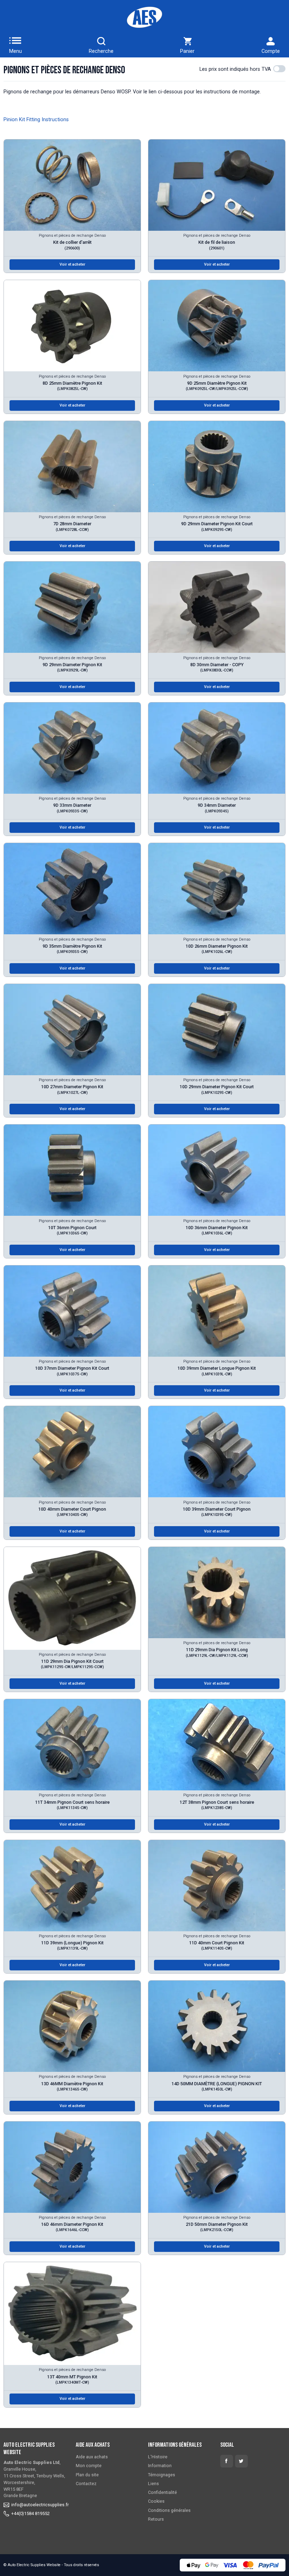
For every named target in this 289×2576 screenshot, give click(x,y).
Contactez (86, 2484)
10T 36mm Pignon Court (72, 1230)
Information (160, 2466)
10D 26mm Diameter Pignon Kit (217, 949)
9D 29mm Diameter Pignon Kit (72, 667)
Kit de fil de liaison (217, 245)
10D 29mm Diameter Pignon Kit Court (217, 1089)
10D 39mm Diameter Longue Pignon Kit (217, 1371)
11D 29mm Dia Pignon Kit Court (72, 1664)
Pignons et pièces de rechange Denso (72, 236)
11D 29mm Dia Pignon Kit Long (217, 1652)
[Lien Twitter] (241, 2461)
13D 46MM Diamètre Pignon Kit (72, 2086)
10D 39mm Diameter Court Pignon (217, 1512)
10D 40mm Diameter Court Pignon (72, 1512)
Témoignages (162, 2475)
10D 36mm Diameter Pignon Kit (217, 1230)
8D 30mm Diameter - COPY (217, 667)
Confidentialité (162, 2492)
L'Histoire (158, 2457)
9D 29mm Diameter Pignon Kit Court (217, 526)
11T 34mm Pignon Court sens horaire (72, 1805)
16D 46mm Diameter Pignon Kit (72, 2227)
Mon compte (89, 2466)
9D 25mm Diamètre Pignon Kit (217, 386)
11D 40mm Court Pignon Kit (217, 1945)
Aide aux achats (92, 2457)
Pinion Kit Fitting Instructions (36, 120)
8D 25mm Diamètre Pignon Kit (72, 386)
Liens (153, 2484)
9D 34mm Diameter (217, 808)
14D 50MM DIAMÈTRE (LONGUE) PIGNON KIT (217, 2086)
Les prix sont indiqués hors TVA (235, 69)
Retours (156, 2519)
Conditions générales (169, 2510)
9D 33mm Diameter (72, 808)
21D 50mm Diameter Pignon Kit (217, 2227)
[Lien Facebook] (227, 2461)
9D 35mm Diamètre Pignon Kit (72, 949)
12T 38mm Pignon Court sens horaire (217, 1805)
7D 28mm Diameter (72, 526)
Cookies (156, 2501)
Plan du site (87, 2475)
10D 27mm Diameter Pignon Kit (72, 1089)
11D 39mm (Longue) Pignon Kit (72, 1945)
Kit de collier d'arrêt (72, 245)
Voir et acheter (72, 264)
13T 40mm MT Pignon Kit (72, 2379)
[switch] (279, 69)
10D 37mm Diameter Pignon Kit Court (72, 1371)
